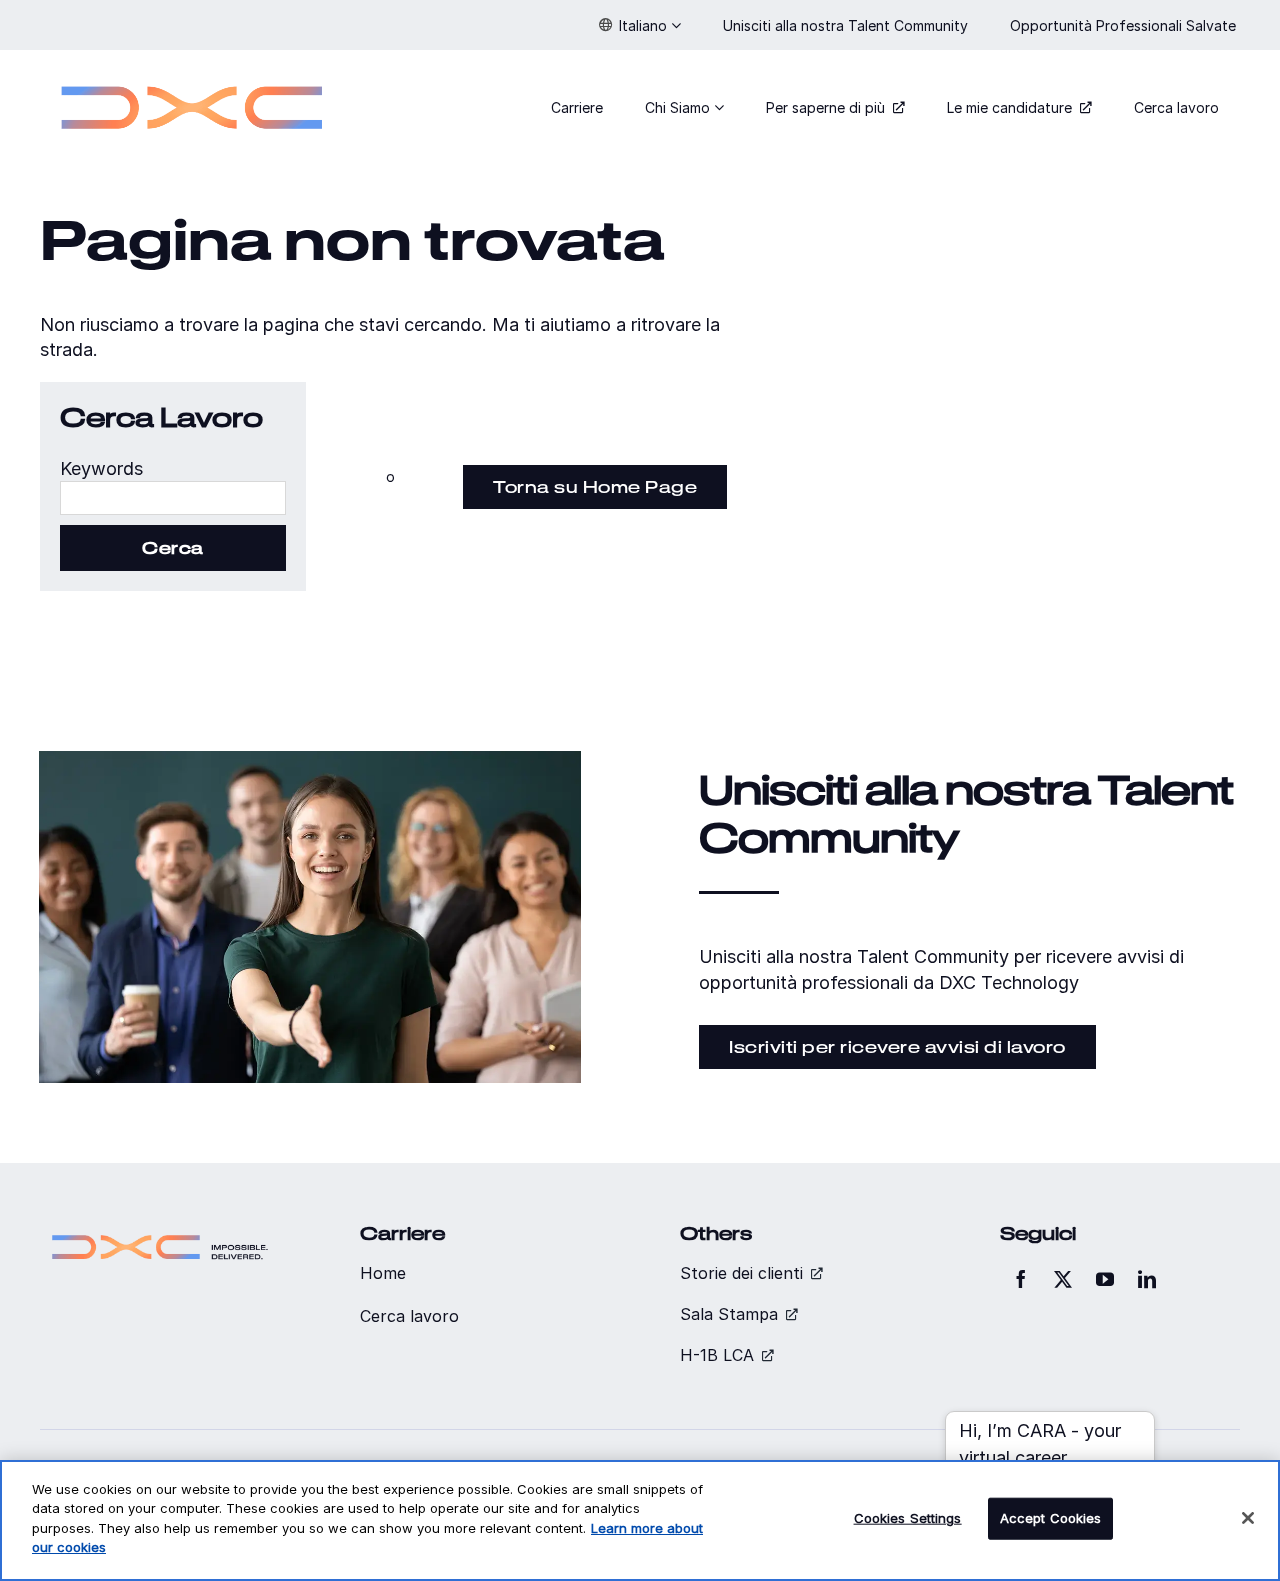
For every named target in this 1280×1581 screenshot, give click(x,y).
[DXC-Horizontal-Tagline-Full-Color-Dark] (160, 1231)
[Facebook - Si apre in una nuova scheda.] (1021, 1279)
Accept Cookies (1051, 1518)
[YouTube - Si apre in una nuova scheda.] (1105, 1279)
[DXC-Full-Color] (192, 73)
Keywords (101, 468)
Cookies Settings (908, 1518)
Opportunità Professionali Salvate (1125, 25)
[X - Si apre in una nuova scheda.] (1063, 1279)
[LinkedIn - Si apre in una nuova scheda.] (1147, 1279)
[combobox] (173, 498)
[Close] (1248, 1518)
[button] (640, 25)
